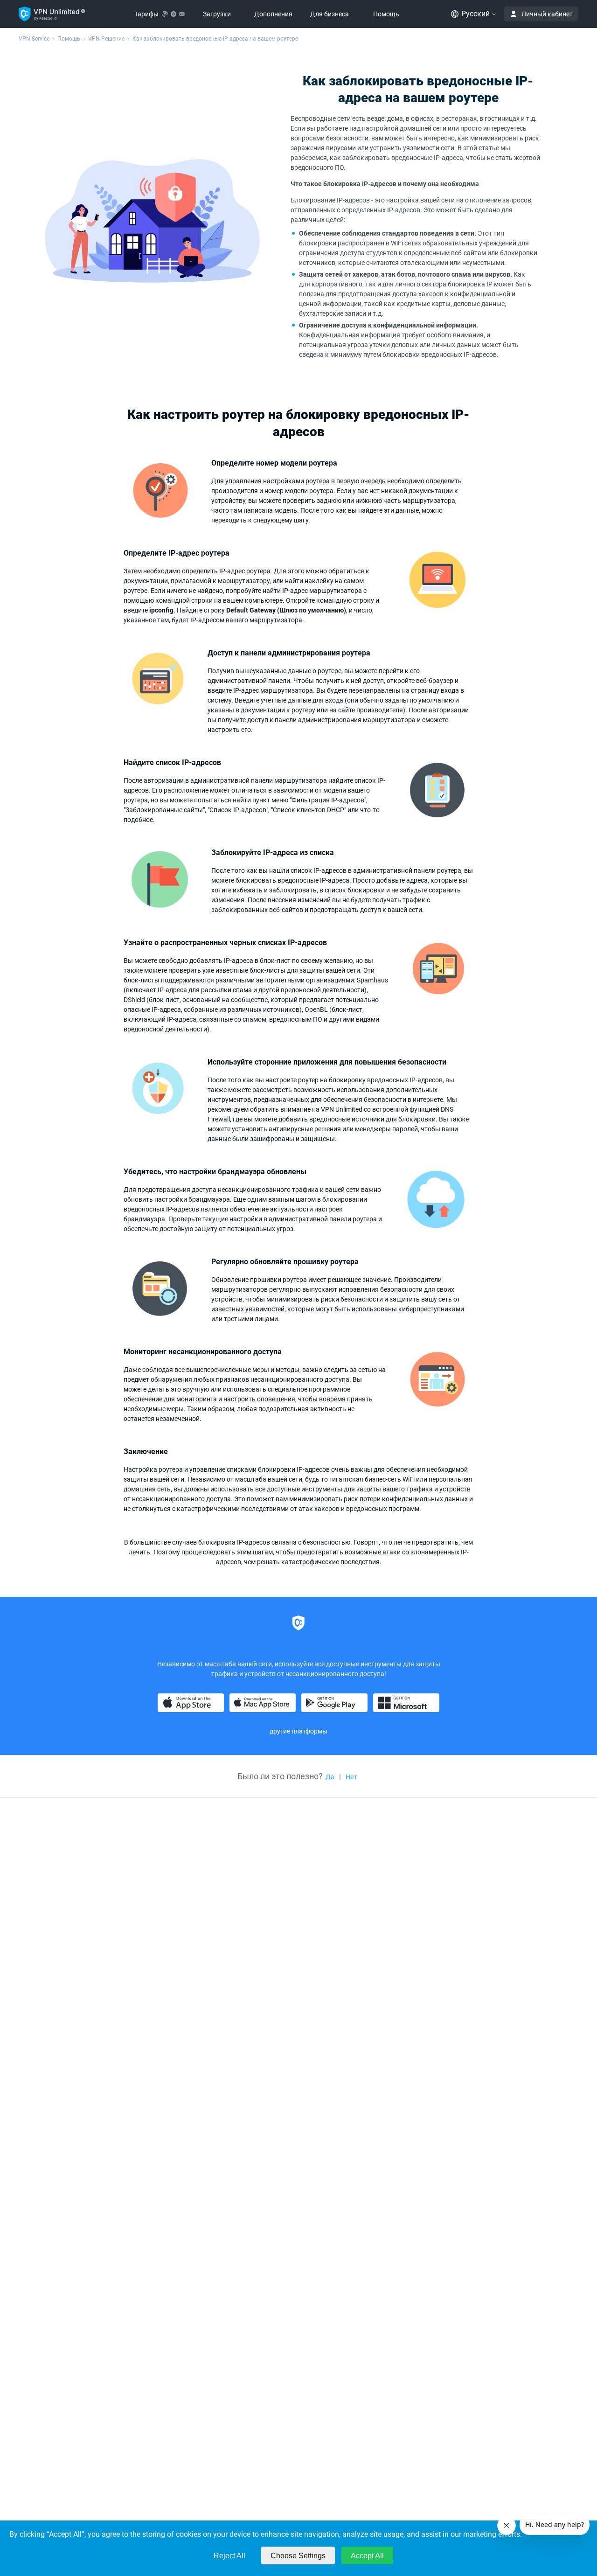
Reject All (229, 2556)
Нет (351, 1777)
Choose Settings (298, 2556)
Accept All (367, 2556)
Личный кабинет (547, 14)
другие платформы (298, 1731)
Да (330, 1777)
